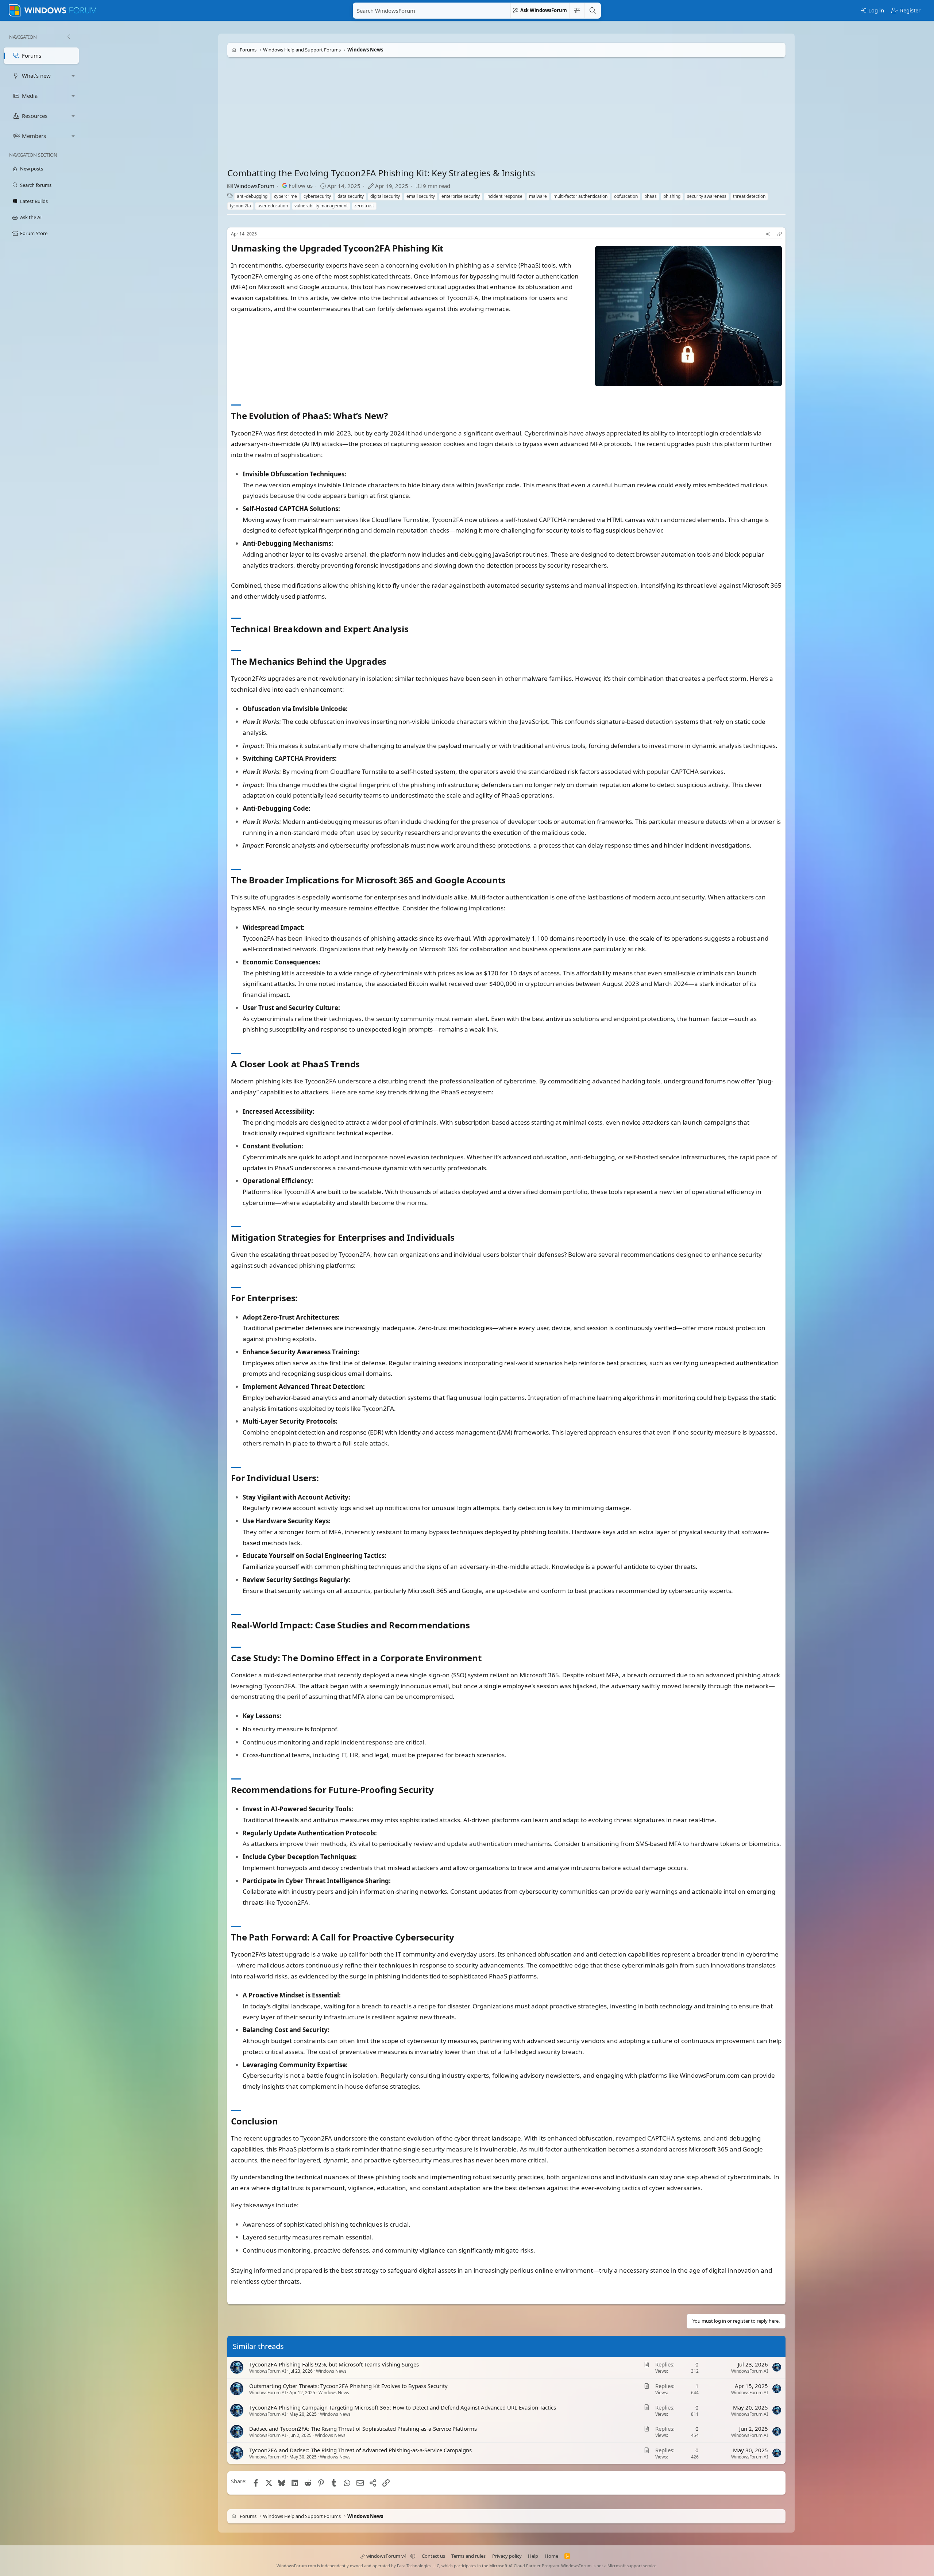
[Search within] (577, 11)
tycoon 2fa (240, 206)
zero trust (364, 206)
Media (30, 96)
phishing (672, 196)
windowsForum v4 (386, 2556)
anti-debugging (252, 196)
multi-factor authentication (580, 196)
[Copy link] (780, 234)
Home (551, 2556)
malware (538, 196)
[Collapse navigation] (69, 37)
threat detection (749, 196)
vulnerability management (321, 206)
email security (421, 196)
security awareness (707, 196)
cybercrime (285, 196)
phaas (651, 196)
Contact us (433, 2556)
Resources (35, 116)
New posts (32, 169)
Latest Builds (34, 201)
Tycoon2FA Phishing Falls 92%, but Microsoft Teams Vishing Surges (334, 2364)
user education (273, 206)
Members (34, 136)
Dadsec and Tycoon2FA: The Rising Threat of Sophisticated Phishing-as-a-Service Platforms (363, 2429)
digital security (385, 196)
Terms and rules (468, 2556)
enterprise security (461, 196)
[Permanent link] (447, 249)
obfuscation (626, 196)
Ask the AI (31, 217)
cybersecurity (317, 196)
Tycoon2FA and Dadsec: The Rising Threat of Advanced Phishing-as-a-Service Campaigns (360, 2450)
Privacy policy (507, 2556)
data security (351, 196)
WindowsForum (254, 186)
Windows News (331, 2371)
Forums (32, 55)
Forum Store (34, 233)
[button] (73, 76)
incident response (504, 196)
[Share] (768, 234)
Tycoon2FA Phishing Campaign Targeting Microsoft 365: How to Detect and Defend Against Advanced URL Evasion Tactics (403, 2407)
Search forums (36, 185)
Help (533, 2556)
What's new (36, 76)
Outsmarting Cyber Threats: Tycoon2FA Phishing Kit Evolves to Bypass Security (348, 2386)
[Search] (593, 11)
